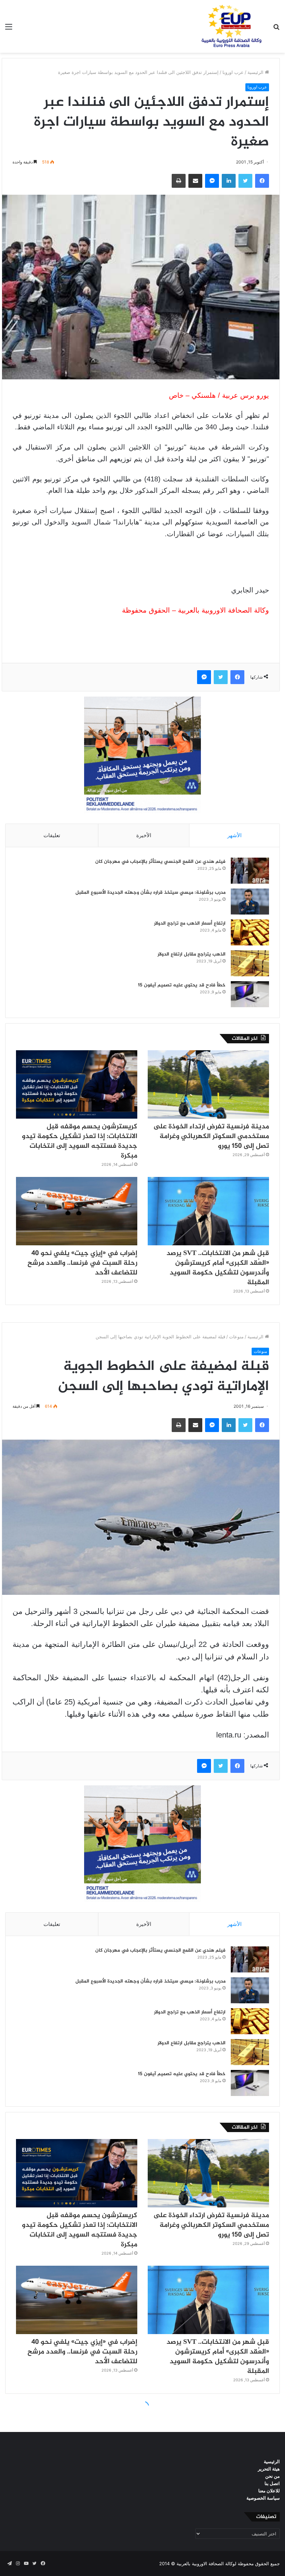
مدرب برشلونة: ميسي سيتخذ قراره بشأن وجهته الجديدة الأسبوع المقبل (150, 893)
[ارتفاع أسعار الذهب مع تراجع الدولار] (250, 932)
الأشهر (234, 835)
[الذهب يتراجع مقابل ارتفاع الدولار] (250, 963)
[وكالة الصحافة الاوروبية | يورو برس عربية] (229, 26)
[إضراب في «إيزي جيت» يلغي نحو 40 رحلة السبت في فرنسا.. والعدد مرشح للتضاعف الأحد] (77, 1211)
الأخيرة (144, 835)
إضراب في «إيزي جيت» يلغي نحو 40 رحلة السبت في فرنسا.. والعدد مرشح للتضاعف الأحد (82, 1263)
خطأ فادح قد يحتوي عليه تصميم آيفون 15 (182, 985)
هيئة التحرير (269, 2469)
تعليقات (52, 835)
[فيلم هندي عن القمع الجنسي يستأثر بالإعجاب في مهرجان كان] (250, 871)
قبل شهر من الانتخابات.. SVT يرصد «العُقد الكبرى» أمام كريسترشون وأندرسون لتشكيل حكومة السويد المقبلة (218, 1268)
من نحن (272, 2476)
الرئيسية (256, 72)
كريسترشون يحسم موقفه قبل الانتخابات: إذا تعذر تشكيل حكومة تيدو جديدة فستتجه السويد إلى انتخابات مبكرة (80, 1141)
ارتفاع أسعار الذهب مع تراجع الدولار (190, 923)
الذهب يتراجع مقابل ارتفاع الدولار (192, 954)
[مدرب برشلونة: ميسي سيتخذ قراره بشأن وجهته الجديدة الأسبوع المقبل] (250, 902)
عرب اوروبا (233, 72)
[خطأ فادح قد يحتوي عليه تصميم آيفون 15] (250, 994)
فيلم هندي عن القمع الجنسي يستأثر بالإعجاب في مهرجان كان (160, 862)
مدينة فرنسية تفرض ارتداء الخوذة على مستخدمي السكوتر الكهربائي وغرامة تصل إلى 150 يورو (211, 1137)
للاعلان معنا (269, 2491)
